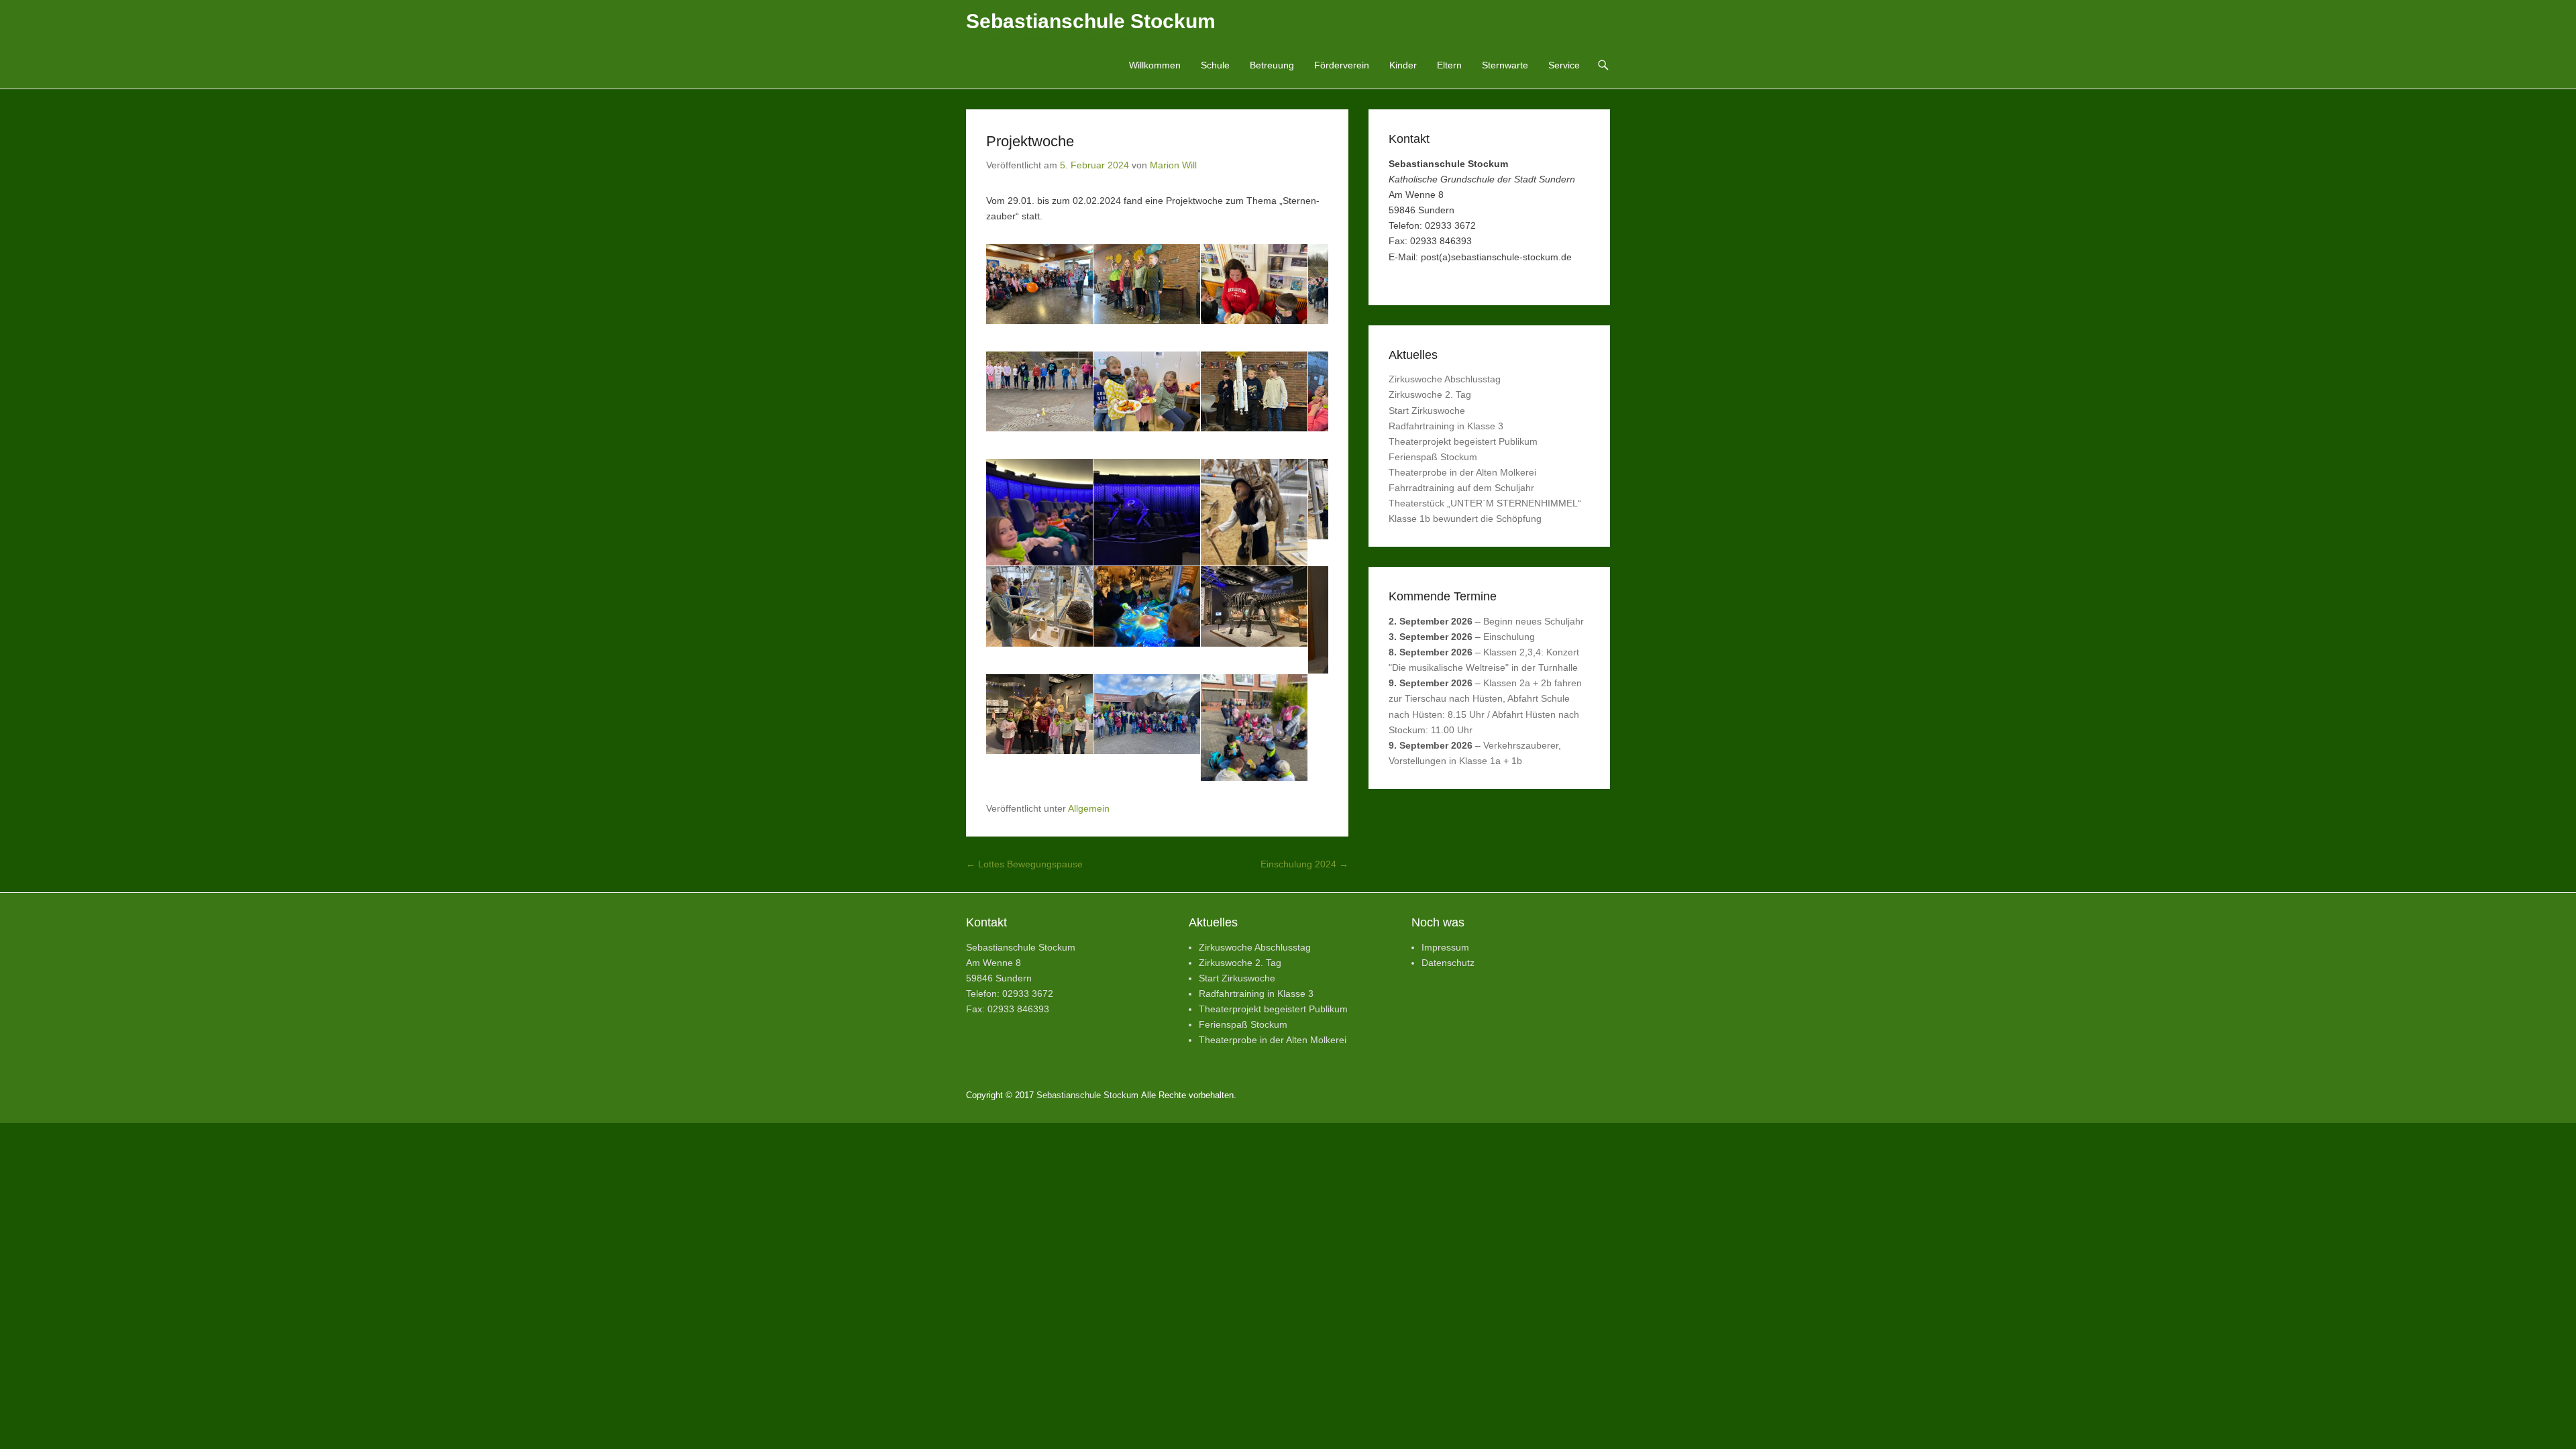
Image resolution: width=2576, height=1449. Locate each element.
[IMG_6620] (1271, 973)
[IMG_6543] (1043, 287)
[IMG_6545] (1157, 287)
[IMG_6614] (1043, 1005)
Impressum (1445, 1324)
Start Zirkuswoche (1427, 411)
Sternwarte (1505, 65)
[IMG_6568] (1157, 401)
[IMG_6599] (1043, 776)
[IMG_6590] (1043, 630)
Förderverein (1342, 65)
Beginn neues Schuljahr (1534, 621)
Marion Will (1173, 165)
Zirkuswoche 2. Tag (1430, 394)
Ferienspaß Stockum (1433, 457)
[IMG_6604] (1271, 744)
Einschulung (1509, 637)
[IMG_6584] (1157, 516)
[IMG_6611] (1271, 859)
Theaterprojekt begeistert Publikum (1463, 441)
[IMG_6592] (1157, 662)
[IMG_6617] (1157, 972)
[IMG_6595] (1271, 663)
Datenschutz (1448, 1340)
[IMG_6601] (1157, 744)
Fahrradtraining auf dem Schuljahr (1461, 488)
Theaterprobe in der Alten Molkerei (1462, 472)
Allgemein (1089, 1185)
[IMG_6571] (1271, 401)
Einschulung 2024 (1304, 1241)
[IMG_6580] (1043, 516)
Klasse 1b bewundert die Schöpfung (1465, 519)
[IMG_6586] (1271, 516)
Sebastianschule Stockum (1091, 21)
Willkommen (1155, 65)
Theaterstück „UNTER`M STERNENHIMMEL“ (1485, 503)
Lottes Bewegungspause (1024, 1241)
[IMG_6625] (1157, 1119)
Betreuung (1272, 65)
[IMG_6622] (1043, 1086)
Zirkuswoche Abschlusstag (1445, 379)
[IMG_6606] (1043, 858)
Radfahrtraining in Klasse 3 (1446, 426)
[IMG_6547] (1271, 287)
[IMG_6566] (1043, 401)
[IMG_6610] (1157, 858)
